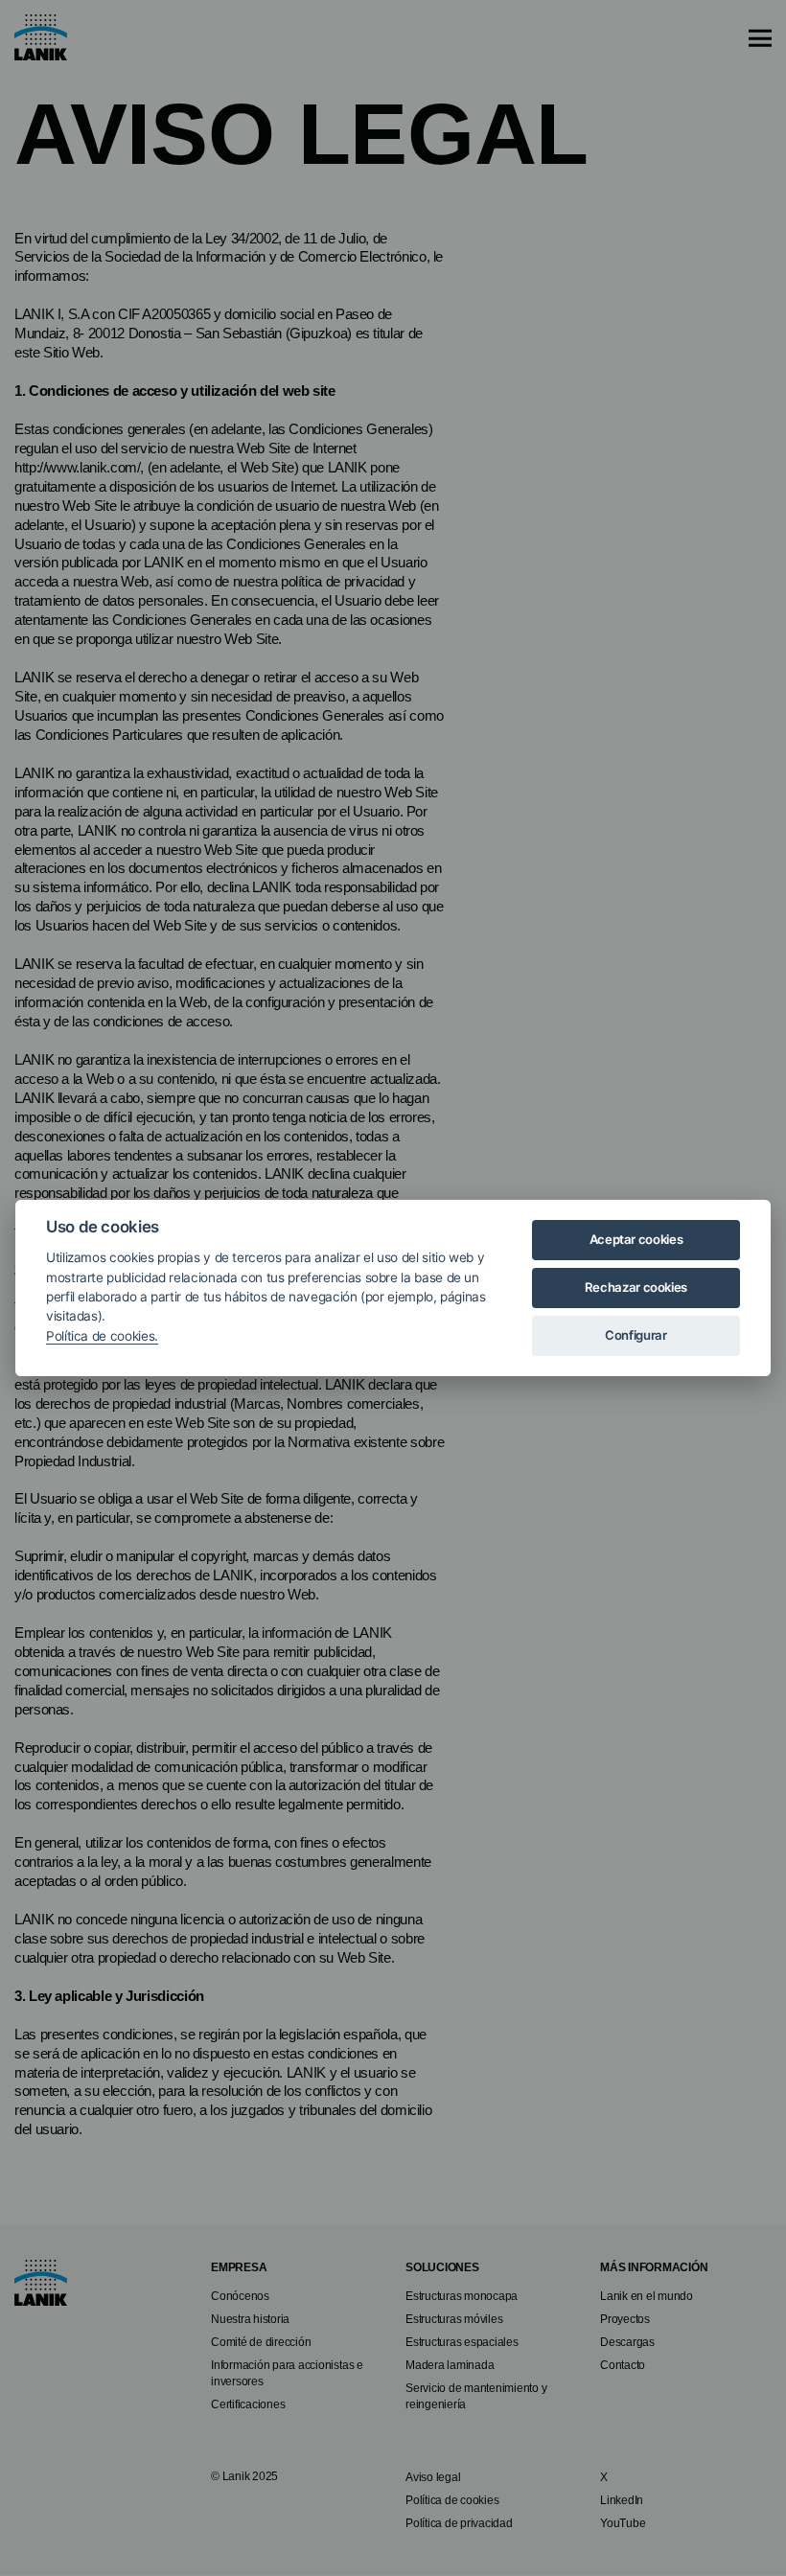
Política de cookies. (102, 1336)
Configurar (636, 1335)
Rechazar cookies (636, 1287)
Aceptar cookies (636, 1239)
